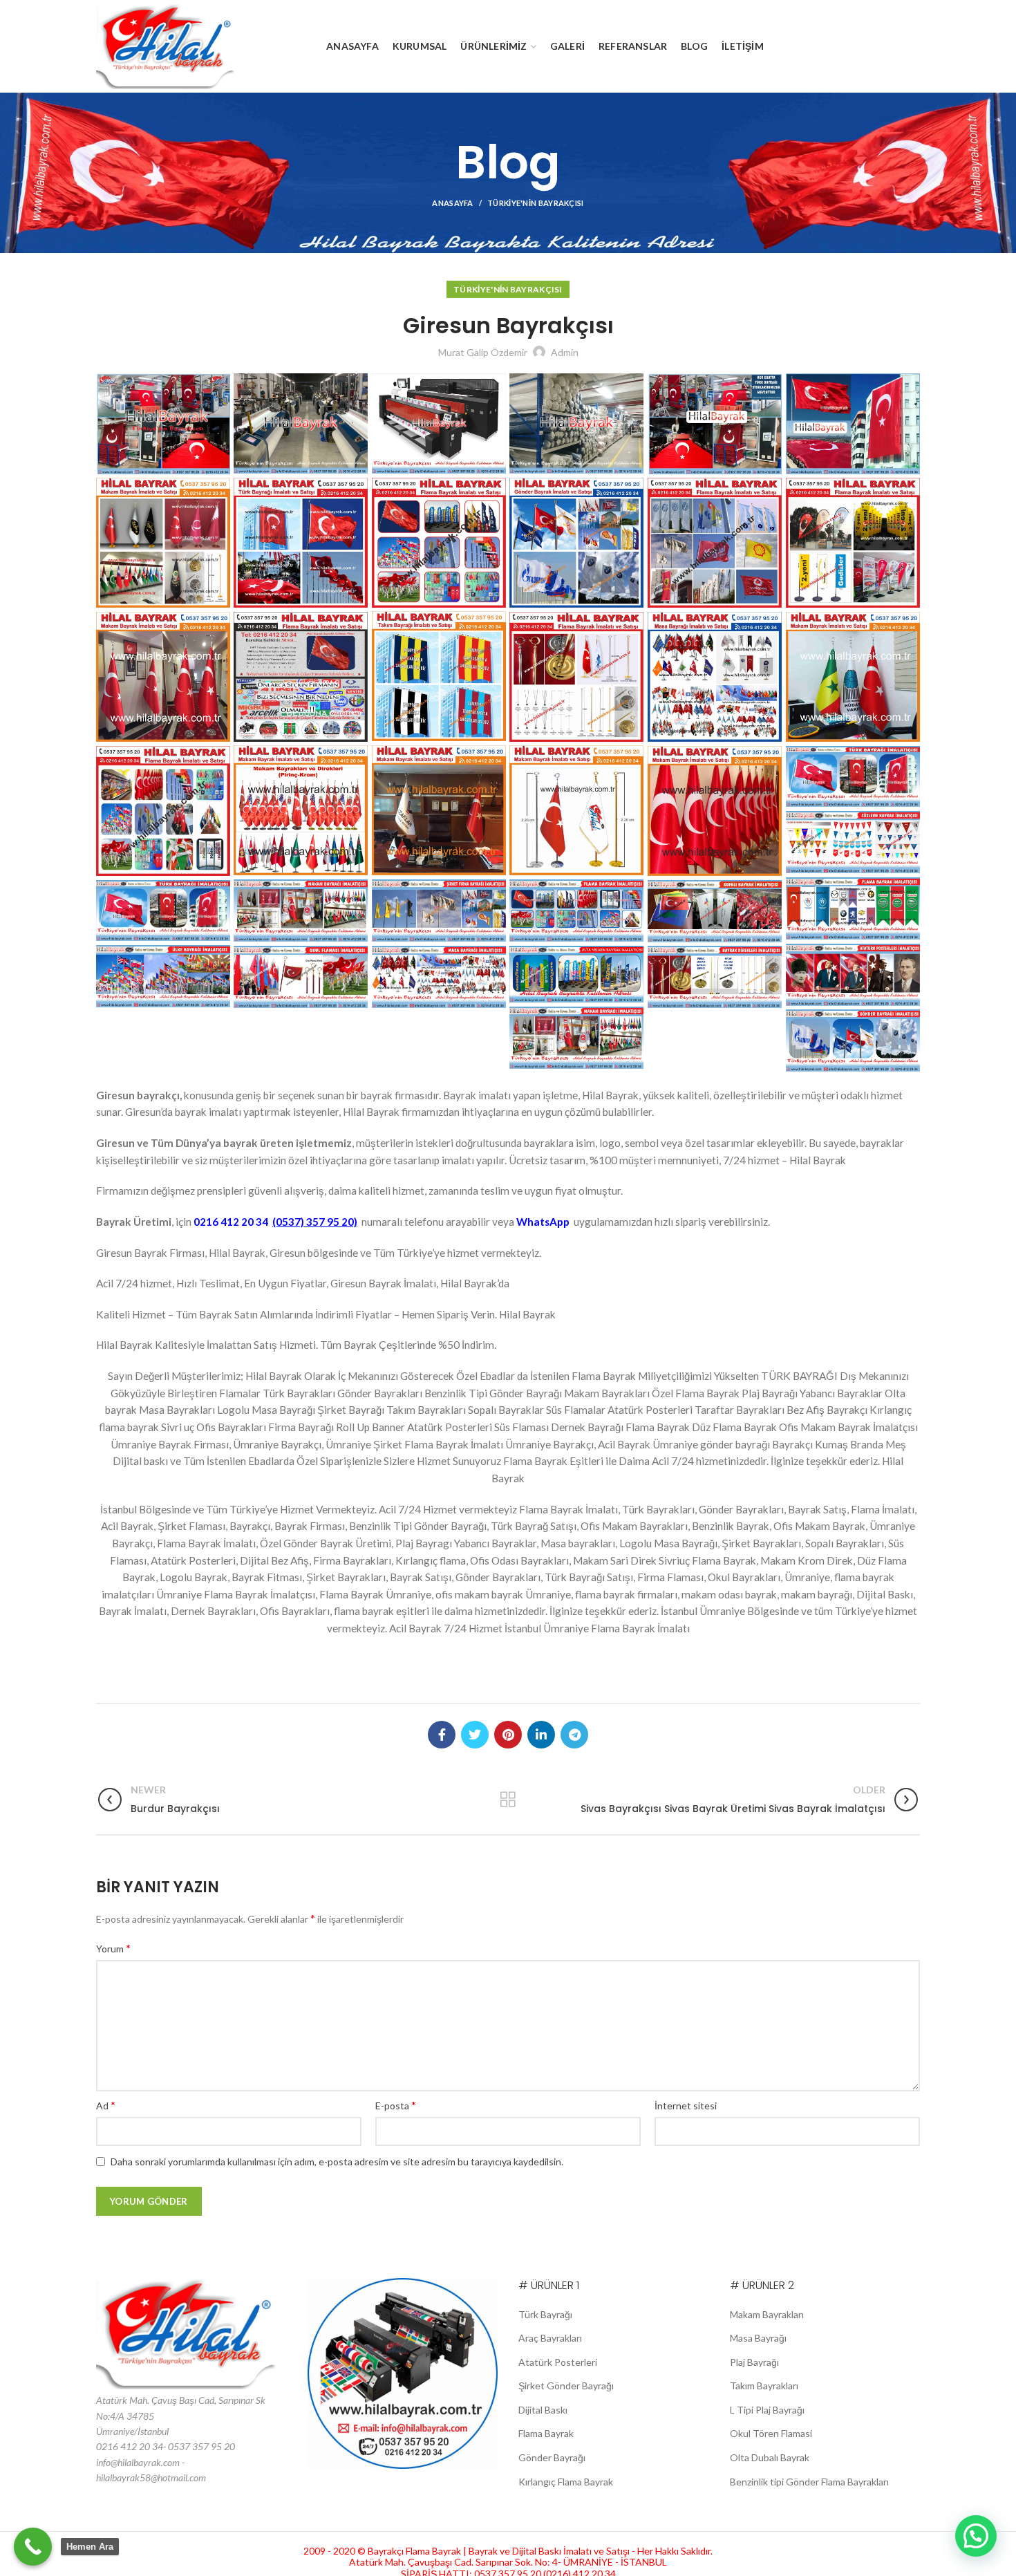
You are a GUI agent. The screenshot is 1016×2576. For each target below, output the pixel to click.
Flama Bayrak (546, 2433)
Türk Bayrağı (545, 2314)
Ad (106, 2105)
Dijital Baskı (543, 2410)
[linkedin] (541, 1735)
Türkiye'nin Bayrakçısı (536, 203)
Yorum (113, 1948)
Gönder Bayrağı (552, 2457)
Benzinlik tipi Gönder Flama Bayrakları (809, 2482)
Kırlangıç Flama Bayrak (566, 2482)
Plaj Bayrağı (754, 2362)
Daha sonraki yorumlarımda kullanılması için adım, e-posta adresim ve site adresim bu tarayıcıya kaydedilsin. (337, 2162)
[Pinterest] (508, 1735)
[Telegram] (574, 1735)
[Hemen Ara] (33, 2547)
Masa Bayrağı (758, 2338)
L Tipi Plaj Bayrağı (767, 2410)
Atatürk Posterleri (558, 2362)
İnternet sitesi (686, 2106)
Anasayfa (452, 203)
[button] (976, 2536)
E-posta (396, 2105)
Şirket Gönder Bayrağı (566, 2386)
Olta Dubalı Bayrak (770, 2457)
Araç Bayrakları (550, 2338)
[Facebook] (442, 1735)
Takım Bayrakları (764, 2386)
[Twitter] (475, 1735)
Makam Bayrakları (767, 2314)
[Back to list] (508, 1800)
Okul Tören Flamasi (771, 2433)
